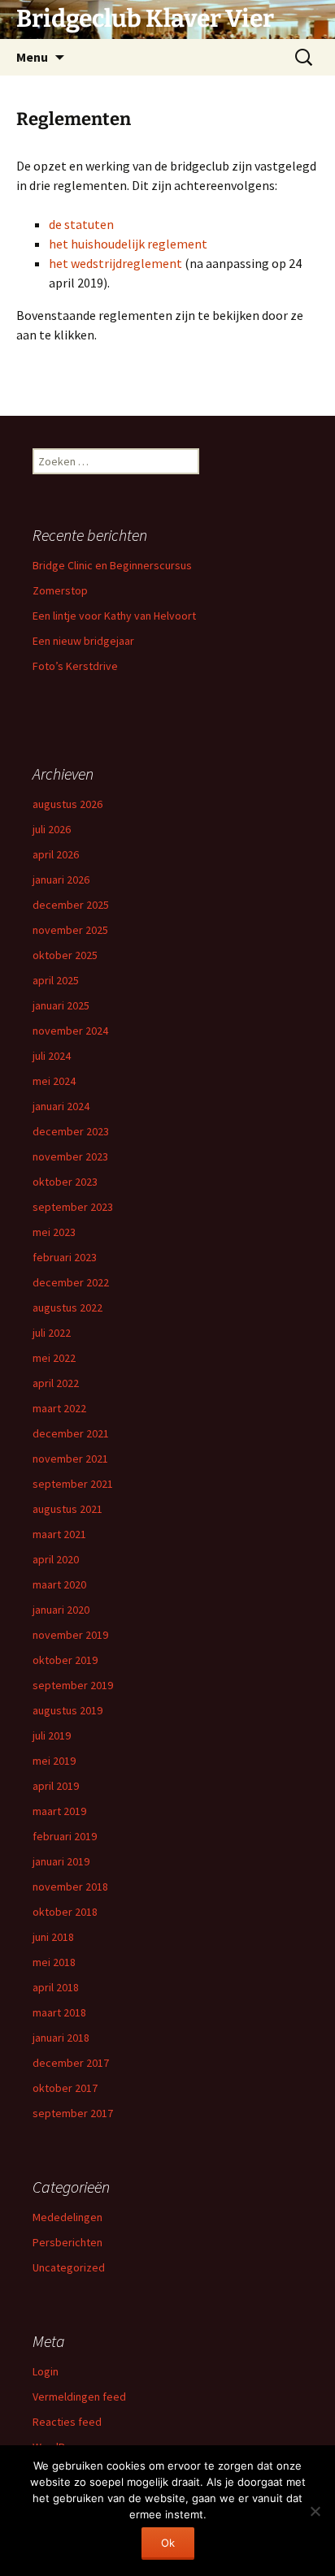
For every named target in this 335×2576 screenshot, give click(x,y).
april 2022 (56, 1383)
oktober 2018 (65, 1912)
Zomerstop (60, 590)
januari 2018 (61, 2038)
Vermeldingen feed (79, 2397)
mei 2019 (54, 1761)
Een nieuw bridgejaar (83, 641)
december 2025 (71, 905)
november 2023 (70, 1156)
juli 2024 (52, 1056)
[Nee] (315, 2511)
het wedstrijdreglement (115, 263)
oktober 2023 (65, 1182)
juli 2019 (52, 1735)
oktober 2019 (65, 1660)
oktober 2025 (65, 955)
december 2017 (71, 2063)
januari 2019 (61, 1861)
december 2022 (71, 1282)
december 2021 (71, 1433)
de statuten (81, 224)
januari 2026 (61, 880)
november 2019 (70, 1635)
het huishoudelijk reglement (128, 244)
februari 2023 (65, 1257)
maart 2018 (59, 2012)
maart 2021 (59, 1534)
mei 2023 (54, 1232)
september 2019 (73, 1685)
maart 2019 (59, 1811)
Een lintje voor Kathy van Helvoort (114, 616)
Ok (168, 2543)
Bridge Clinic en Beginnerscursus (112, 565)
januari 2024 (61, 1106)
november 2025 (70, 930)
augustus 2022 (67, 1307)
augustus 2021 (67, 1509)
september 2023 (73, 1207)
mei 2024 (54, 1081)
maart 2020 (59, 1584)
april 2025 (56, 980)
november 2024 (70, 1031)
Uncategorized (69, 2267)
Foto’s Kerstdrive (75, 666)
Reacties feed (67, 2422)
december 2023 (71, 1131)
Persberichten (67, 2242)
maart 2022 (59, 1408)
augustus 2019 (67, 1710)
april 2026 (56, 854)
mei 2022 (54, 1358)
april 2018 (56, 1987)
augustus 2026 (67, 804)
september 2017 (73, 2113)
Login (46, 2371)
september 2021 (73, 1484)
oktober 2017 (65, 2088)
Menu (32, 57)
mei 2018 (54, 1962)
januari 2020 (61, 1610)
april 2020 (56, 1559)
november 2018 (70, 1887)
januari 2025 (61, 1005)
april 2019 (56, 1786)
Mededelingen (67, 2217)
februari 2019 (65, 1836)
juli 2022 (52, 1333)
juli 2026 (52, 829)
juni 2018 (53, 1937)
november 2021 (70, 1459)
